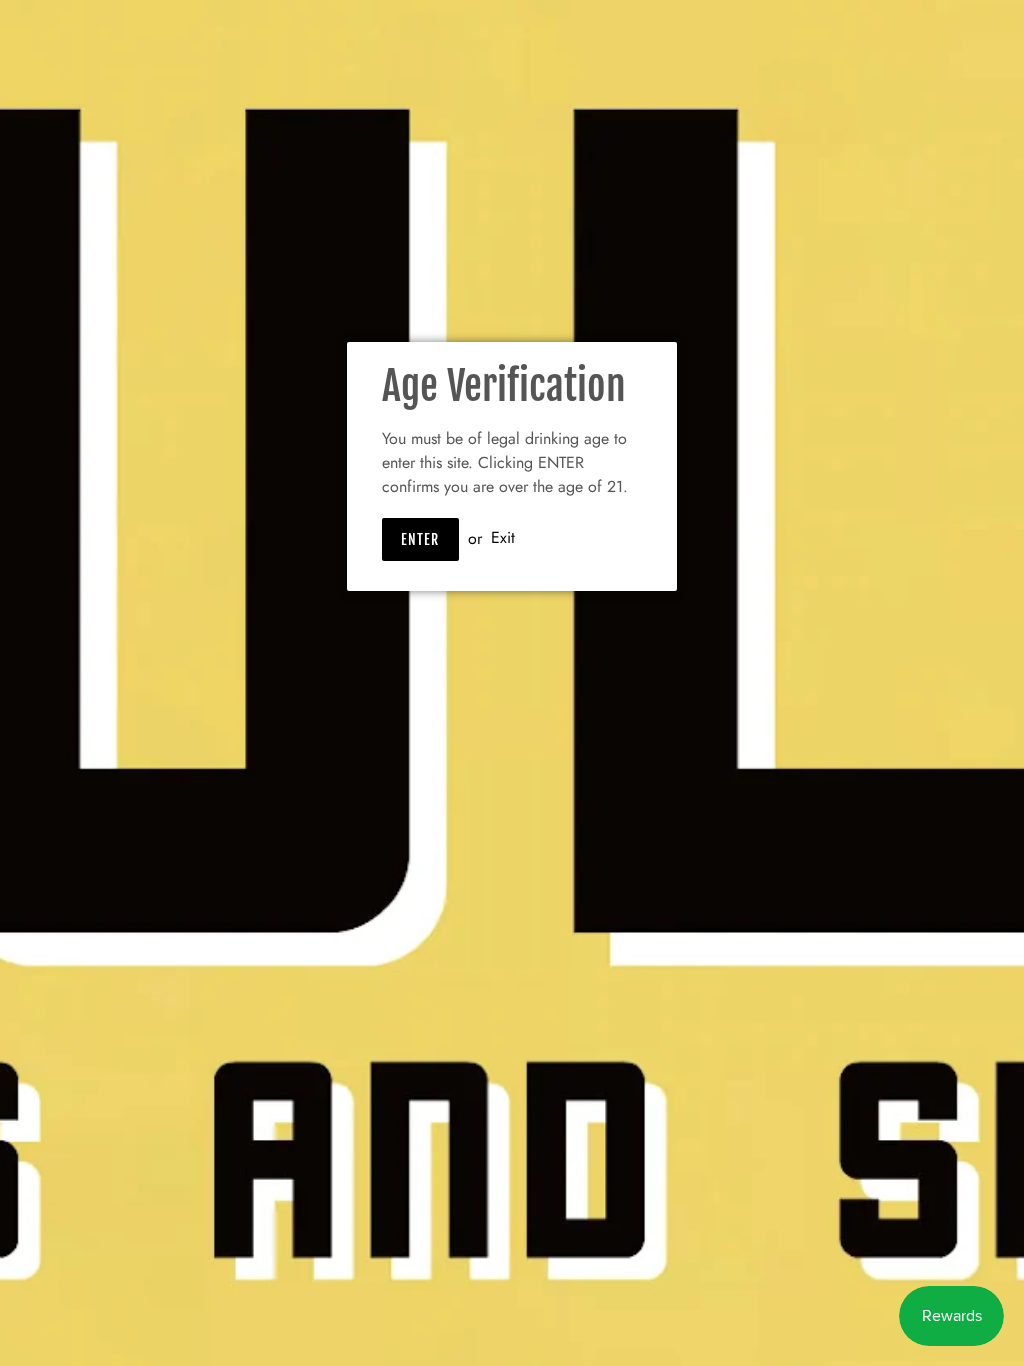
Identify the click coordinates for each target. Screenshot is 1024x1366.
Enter (420, 539)
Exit (503, 538)
